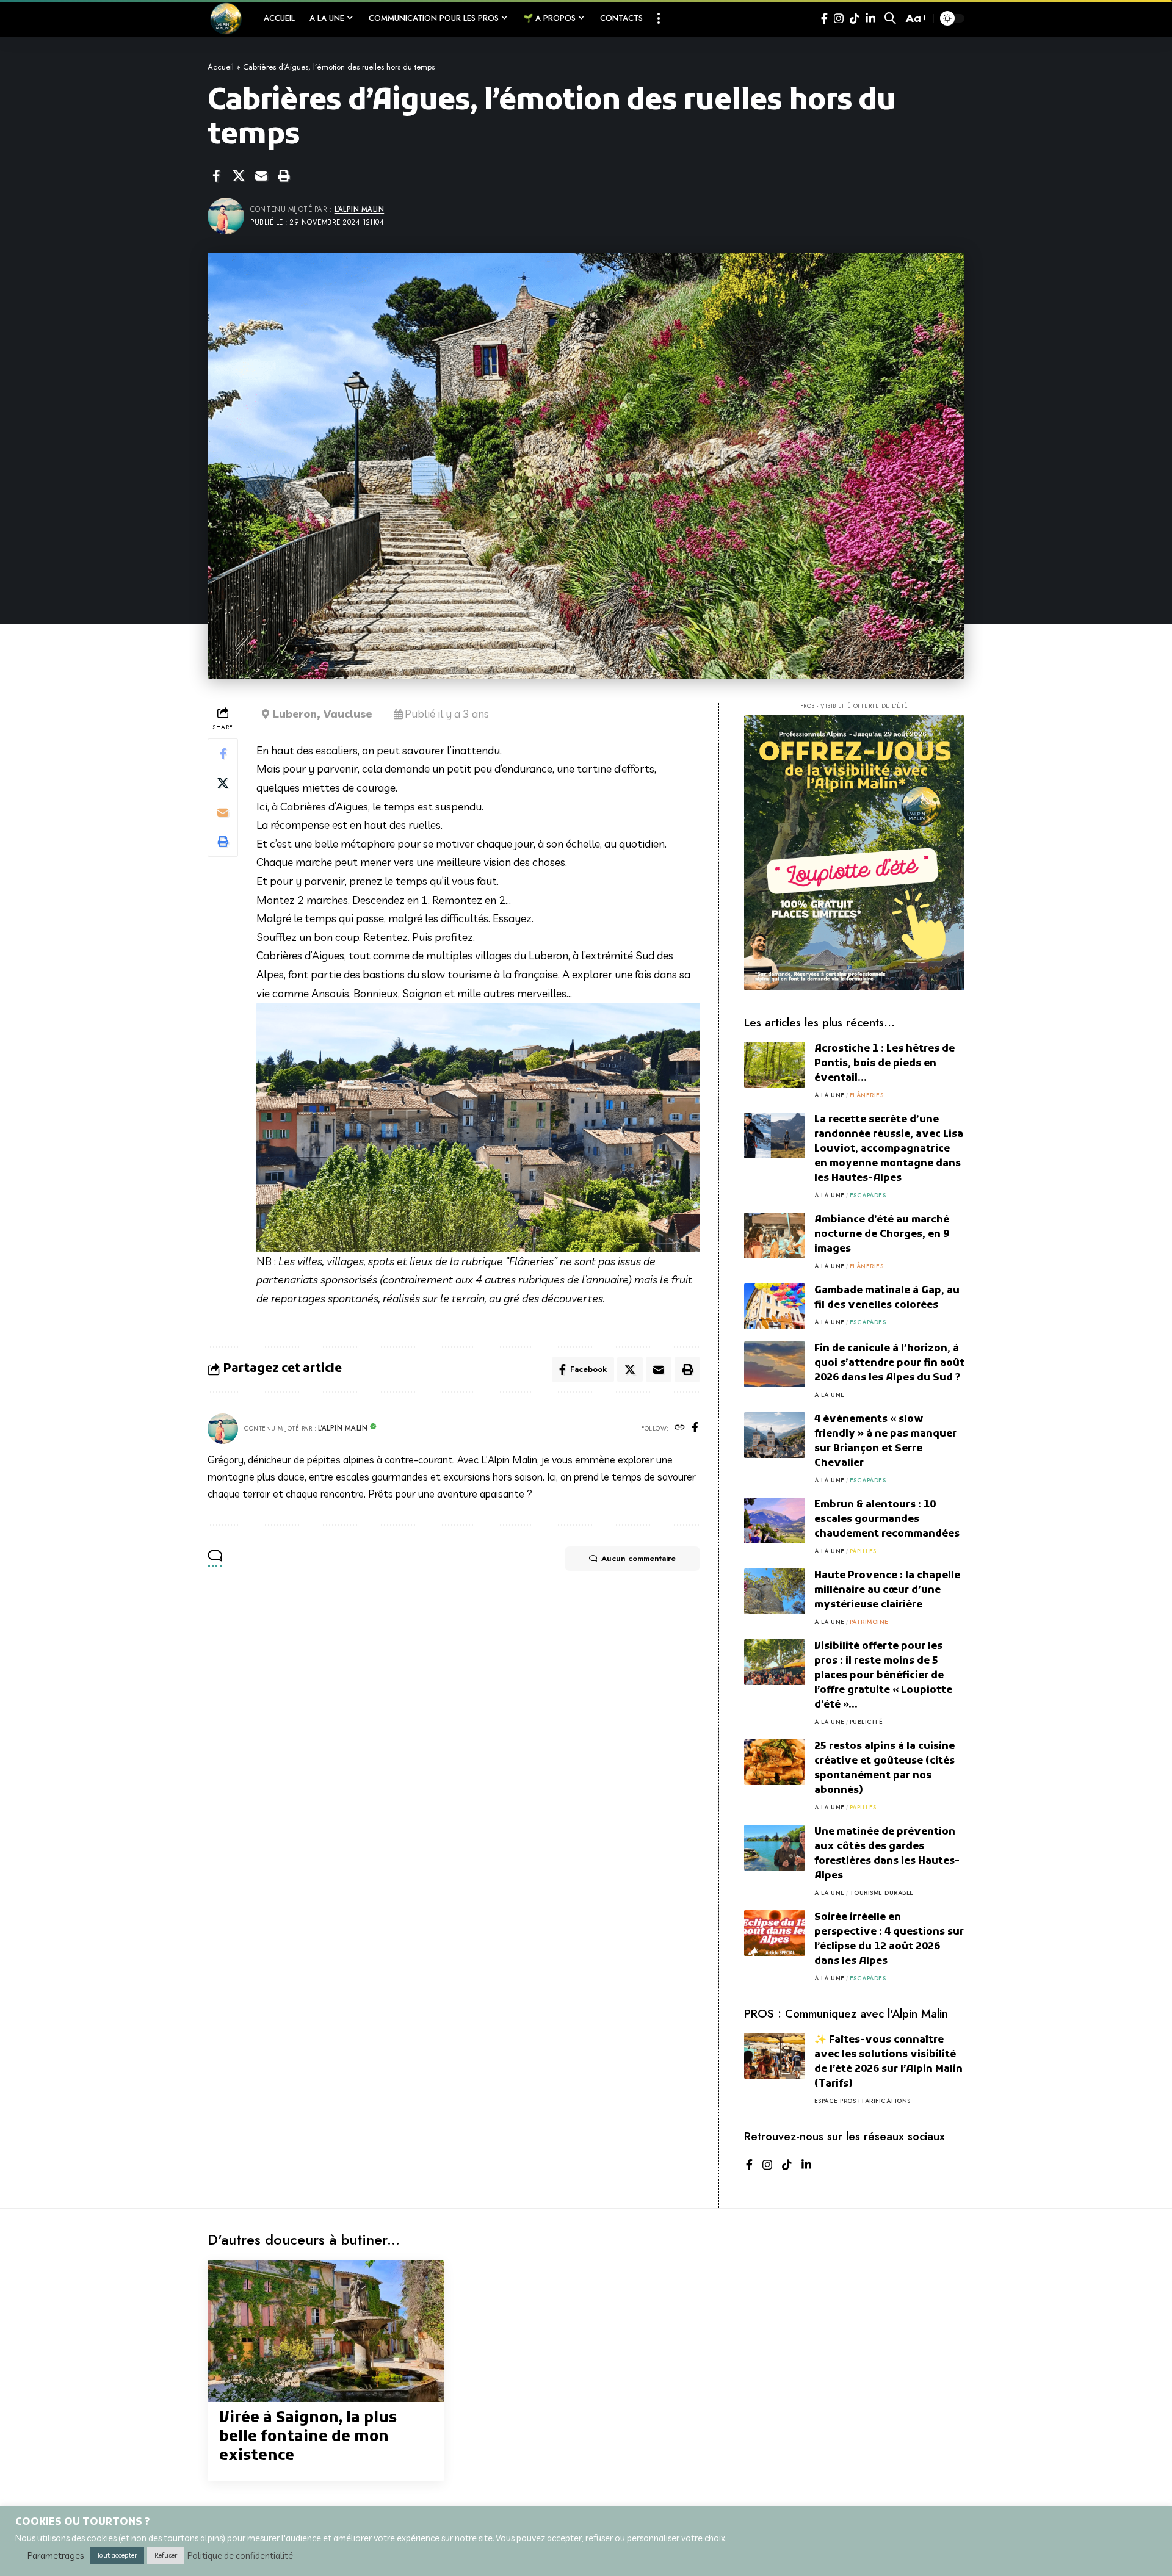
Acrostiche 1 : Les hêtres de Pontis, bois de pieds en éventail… (884, 1064)
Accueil (221, 67)
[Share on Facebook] (216, 176)
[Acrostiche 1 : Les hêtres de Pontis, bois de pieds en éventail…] (775, 1065)
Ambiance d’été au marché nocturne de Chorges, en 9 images (882, 1235)
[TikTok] (855, 19)
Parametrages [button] (56, 2556)
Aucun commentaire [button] (638, 1558)
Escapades (868, 1195)
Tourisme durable (882, 1893)
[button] (659, 18)
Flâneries (867, 1095)
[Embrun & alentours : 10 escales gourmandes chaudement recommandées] (775, 1521)
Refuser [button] (166, 2555)
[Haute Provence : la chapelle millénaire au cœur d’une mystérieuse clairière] (775, 1591)
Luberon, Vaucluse (322, 714)
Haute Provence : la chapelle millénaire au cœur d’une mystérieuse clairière (887, 1590)
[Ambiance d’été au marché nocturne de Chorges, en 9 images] (775, 1236)
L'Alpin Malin (360, 209)
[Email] (261, 176)
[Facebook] (824, 19)
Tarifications (886, 2101)
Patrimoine (869, 1622)
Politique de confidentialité (240, 2556)
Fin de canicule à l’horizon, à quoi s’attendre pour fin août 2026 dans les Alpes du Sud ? (889, 1363)
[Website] (680, 1428)
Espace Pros (835, 2101)
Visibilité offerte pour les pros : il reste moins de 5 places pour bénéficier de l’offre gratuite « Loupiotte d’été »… (883, 1676)
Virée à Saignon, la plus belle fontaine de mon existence (308, 2437)
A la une (830, 1095)
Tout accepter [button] (117, 2555)
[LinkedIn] (870, 19)
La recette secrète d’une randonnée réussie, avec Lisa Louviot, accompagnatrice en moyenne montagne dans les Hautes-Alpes (889, 1149)
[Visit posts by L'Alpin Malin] (223, 1429)
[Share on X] (239, 176)
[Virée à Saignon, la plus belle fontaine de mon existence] (326, 2331)
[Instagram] (839, 19)
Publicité (866, 1722)
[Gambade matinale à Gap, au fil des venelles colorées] (775, 1306)
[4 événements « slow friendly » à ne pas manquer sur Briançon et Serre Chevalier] (775, 1435)
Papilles (863, 1551)
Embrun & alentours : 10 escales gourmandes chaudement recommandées (887, 1520)
